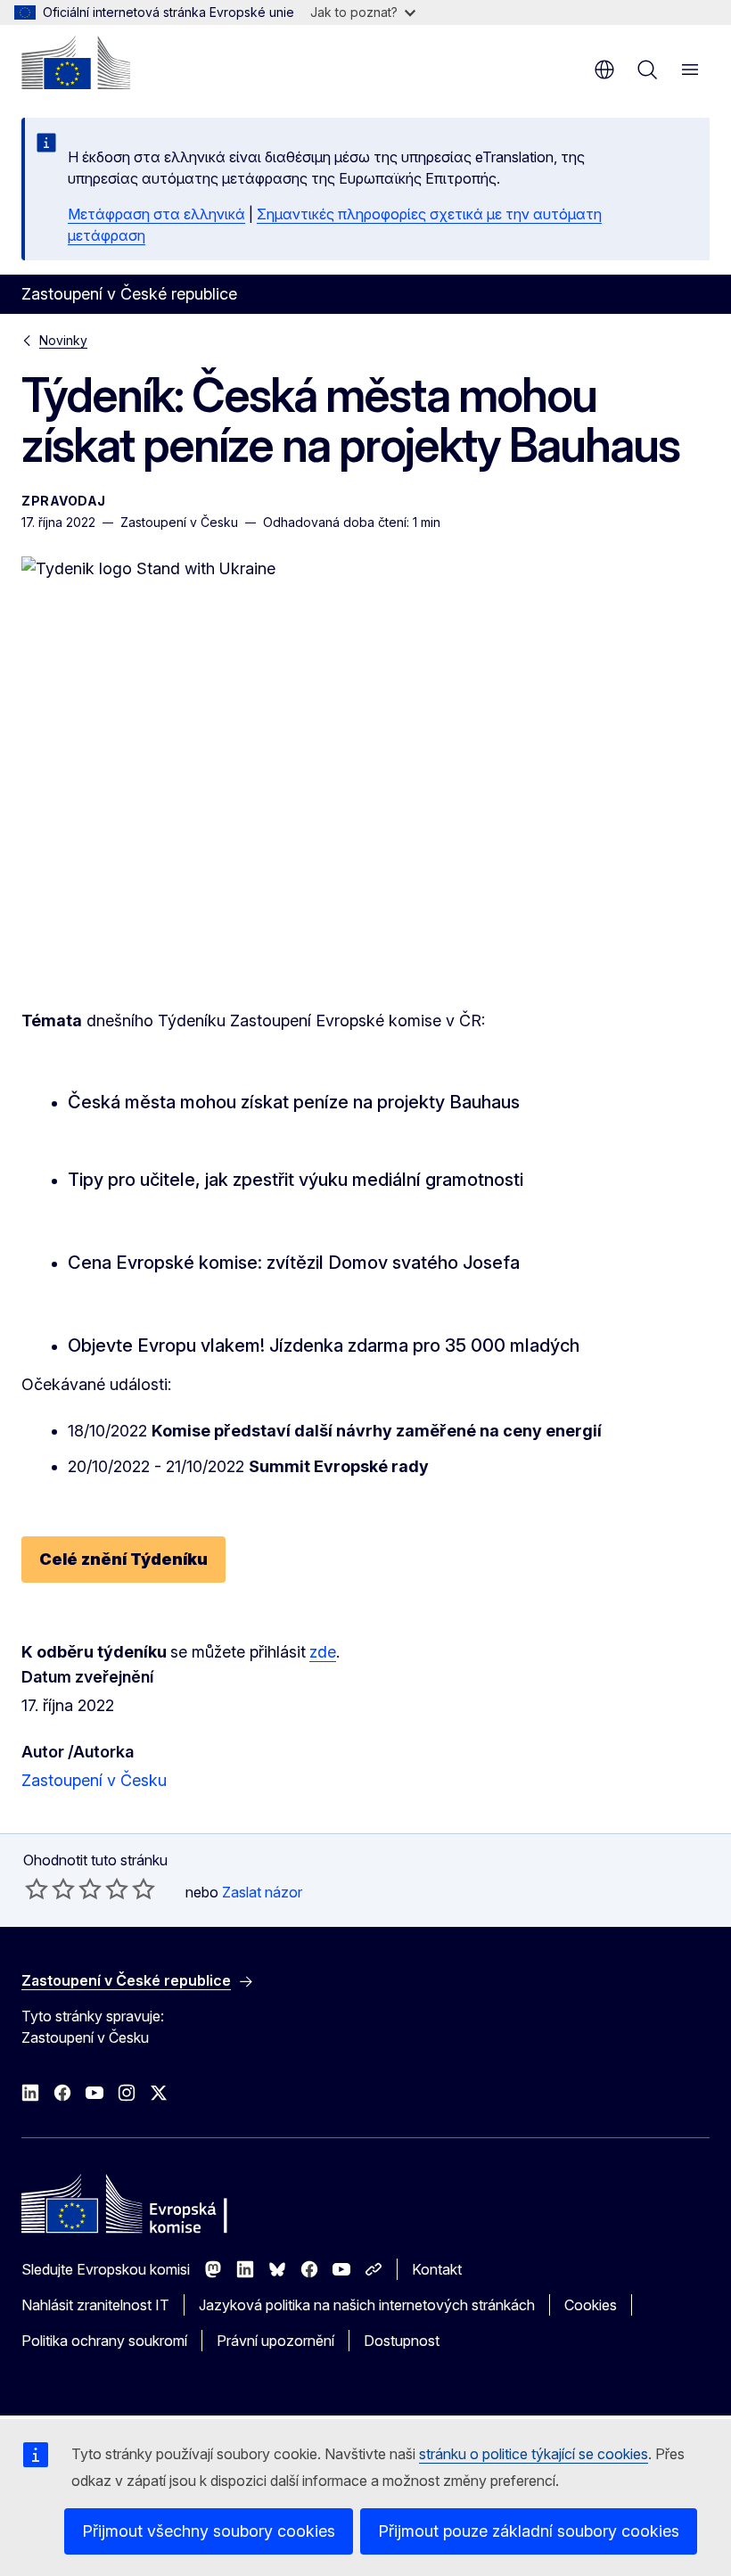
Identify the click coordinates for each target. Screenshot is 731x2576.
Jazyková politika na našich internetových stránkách (367, 2305)
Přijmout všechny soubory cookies (209, 2531)
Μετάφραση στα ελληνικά (156, 214)
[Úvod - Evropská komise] (76, 62)
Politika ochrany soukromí (104, 2341)
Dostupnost (402, 2341)
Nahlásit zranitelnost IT (95, 2305)
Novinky (63, 340)
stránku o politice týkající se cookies (534, 2454)
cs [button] (604, 70)
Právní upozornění (275, 2341)
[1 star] (37, 1889)
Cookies (591, 2305)
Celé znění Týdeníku (123, 1559)
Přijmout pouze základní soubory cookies (529, 2531)
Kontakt (437, 2269)
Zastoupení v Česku (94, 1780)
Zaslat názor (262, 1892)
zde (323, 1652)
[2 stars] (50, 1889)
